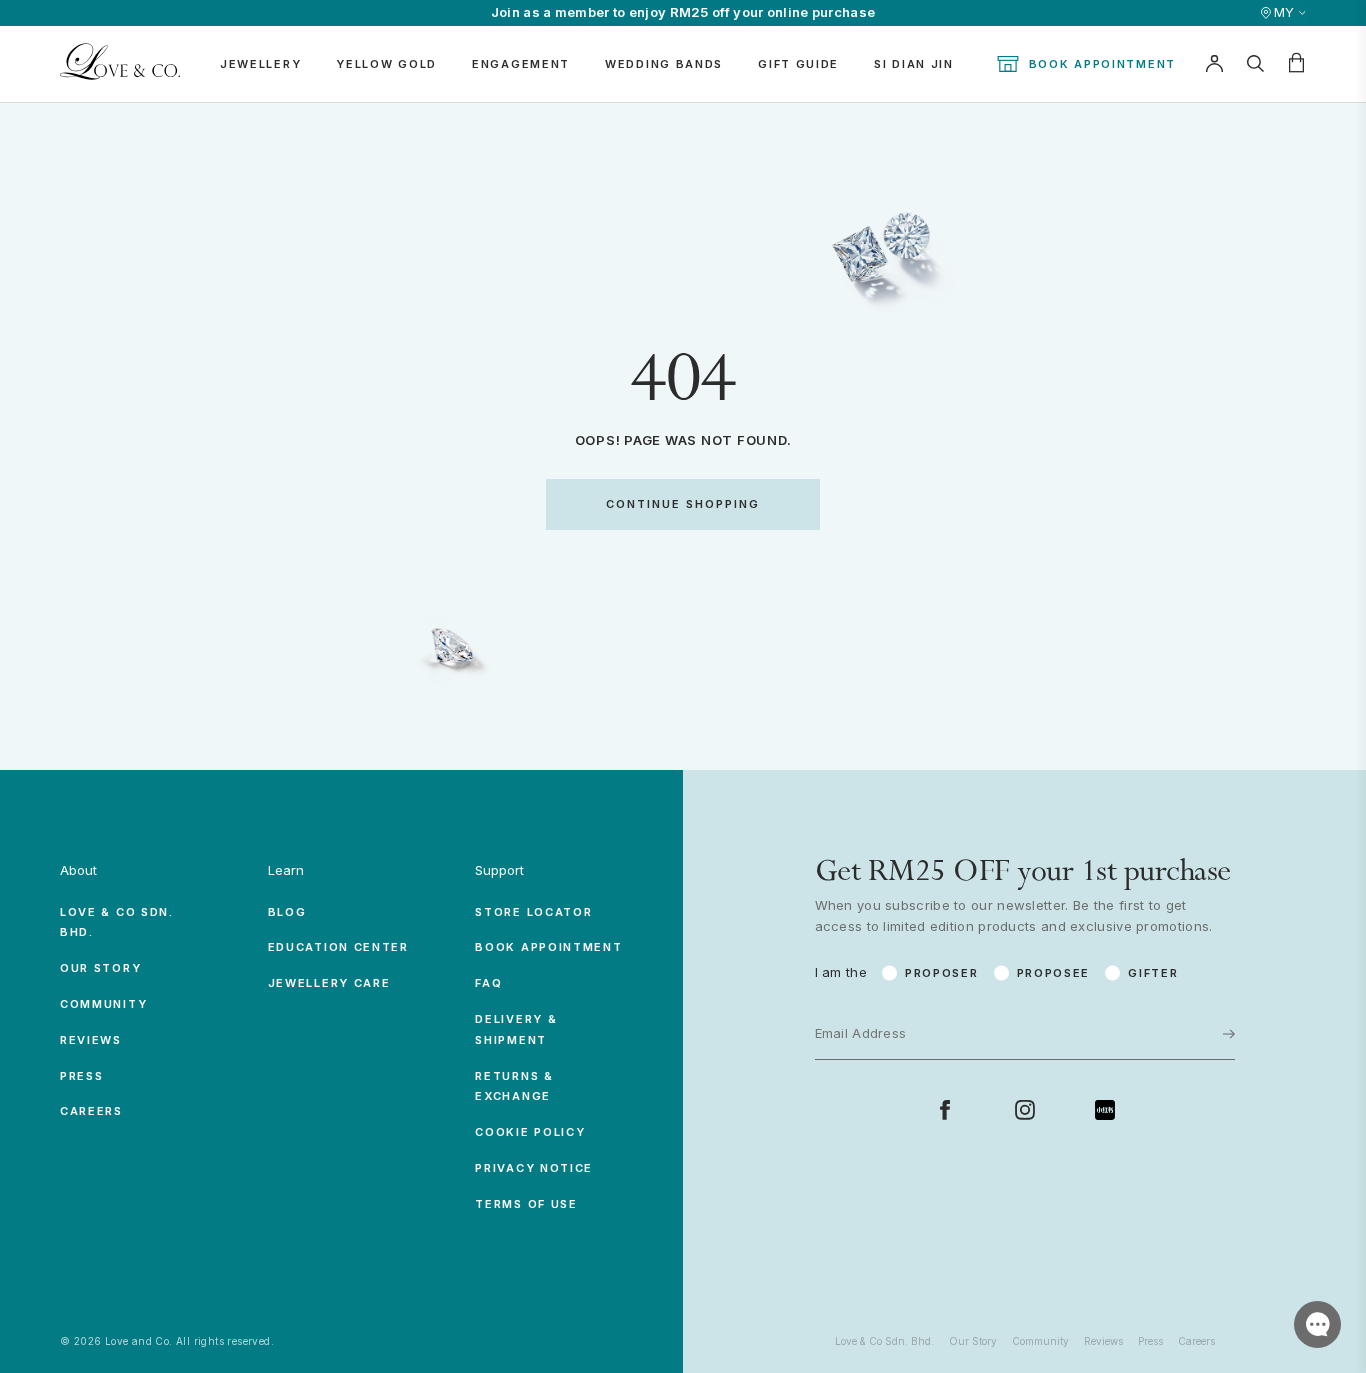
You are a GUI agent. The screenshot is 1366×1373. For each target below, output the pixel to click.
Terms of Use (526, 1204)
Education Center (338, 947)
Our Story (100, 968)
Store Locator (533, 912)
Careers (91, 1111)
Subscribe (1166, 978)
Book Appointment (1102, 64)
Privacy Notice (534, 1168)
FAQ (488, 983)
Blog (287, 912)
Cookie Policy (530, 1132)
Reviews (91, 1040)
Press (82, 1076)
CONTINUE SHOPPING (683, 504)
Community (103, 1004)
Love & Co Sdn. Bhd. (884, 1341)
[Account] (1214, 64)
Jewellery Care (329, 983)
